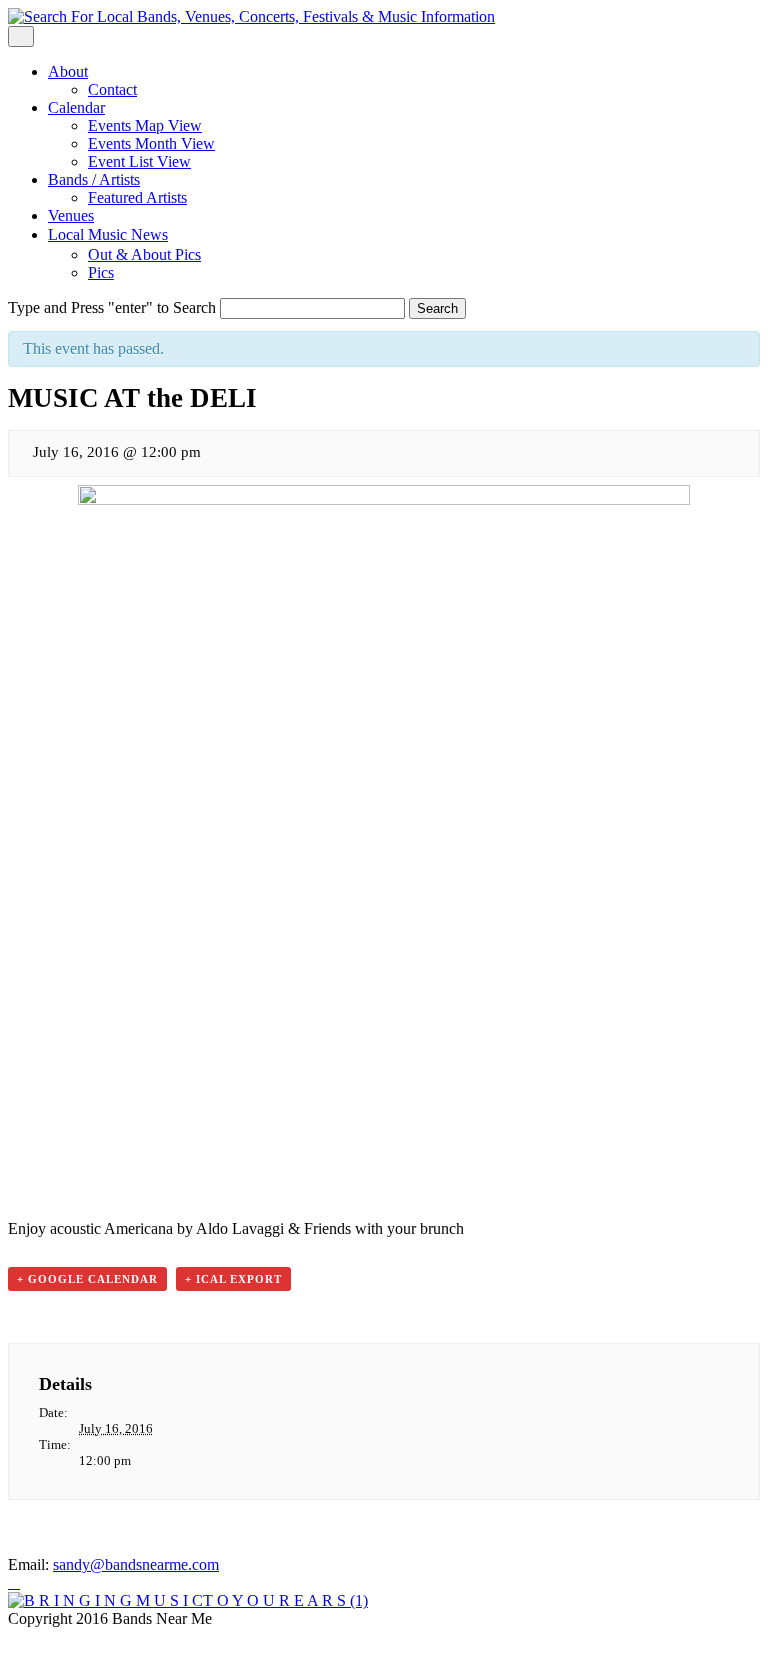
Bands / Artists (94, 179)
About (68, 71)
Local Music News (108, 234)
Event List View (139, 161)
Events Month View (151, 143)
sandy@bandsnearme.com (136, 1564)
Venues (71, 215)
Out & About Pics (144, 254)
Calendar (76, 107)
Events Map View (145, 125)
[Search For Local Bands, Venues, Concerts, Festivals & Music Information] (251, 16)
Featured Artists (137, 197)
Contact (112, 89)
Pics (101, 272)
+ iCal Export (233, 1279)
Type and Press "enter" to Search (112, 307)
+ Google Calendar (87, 1279)
